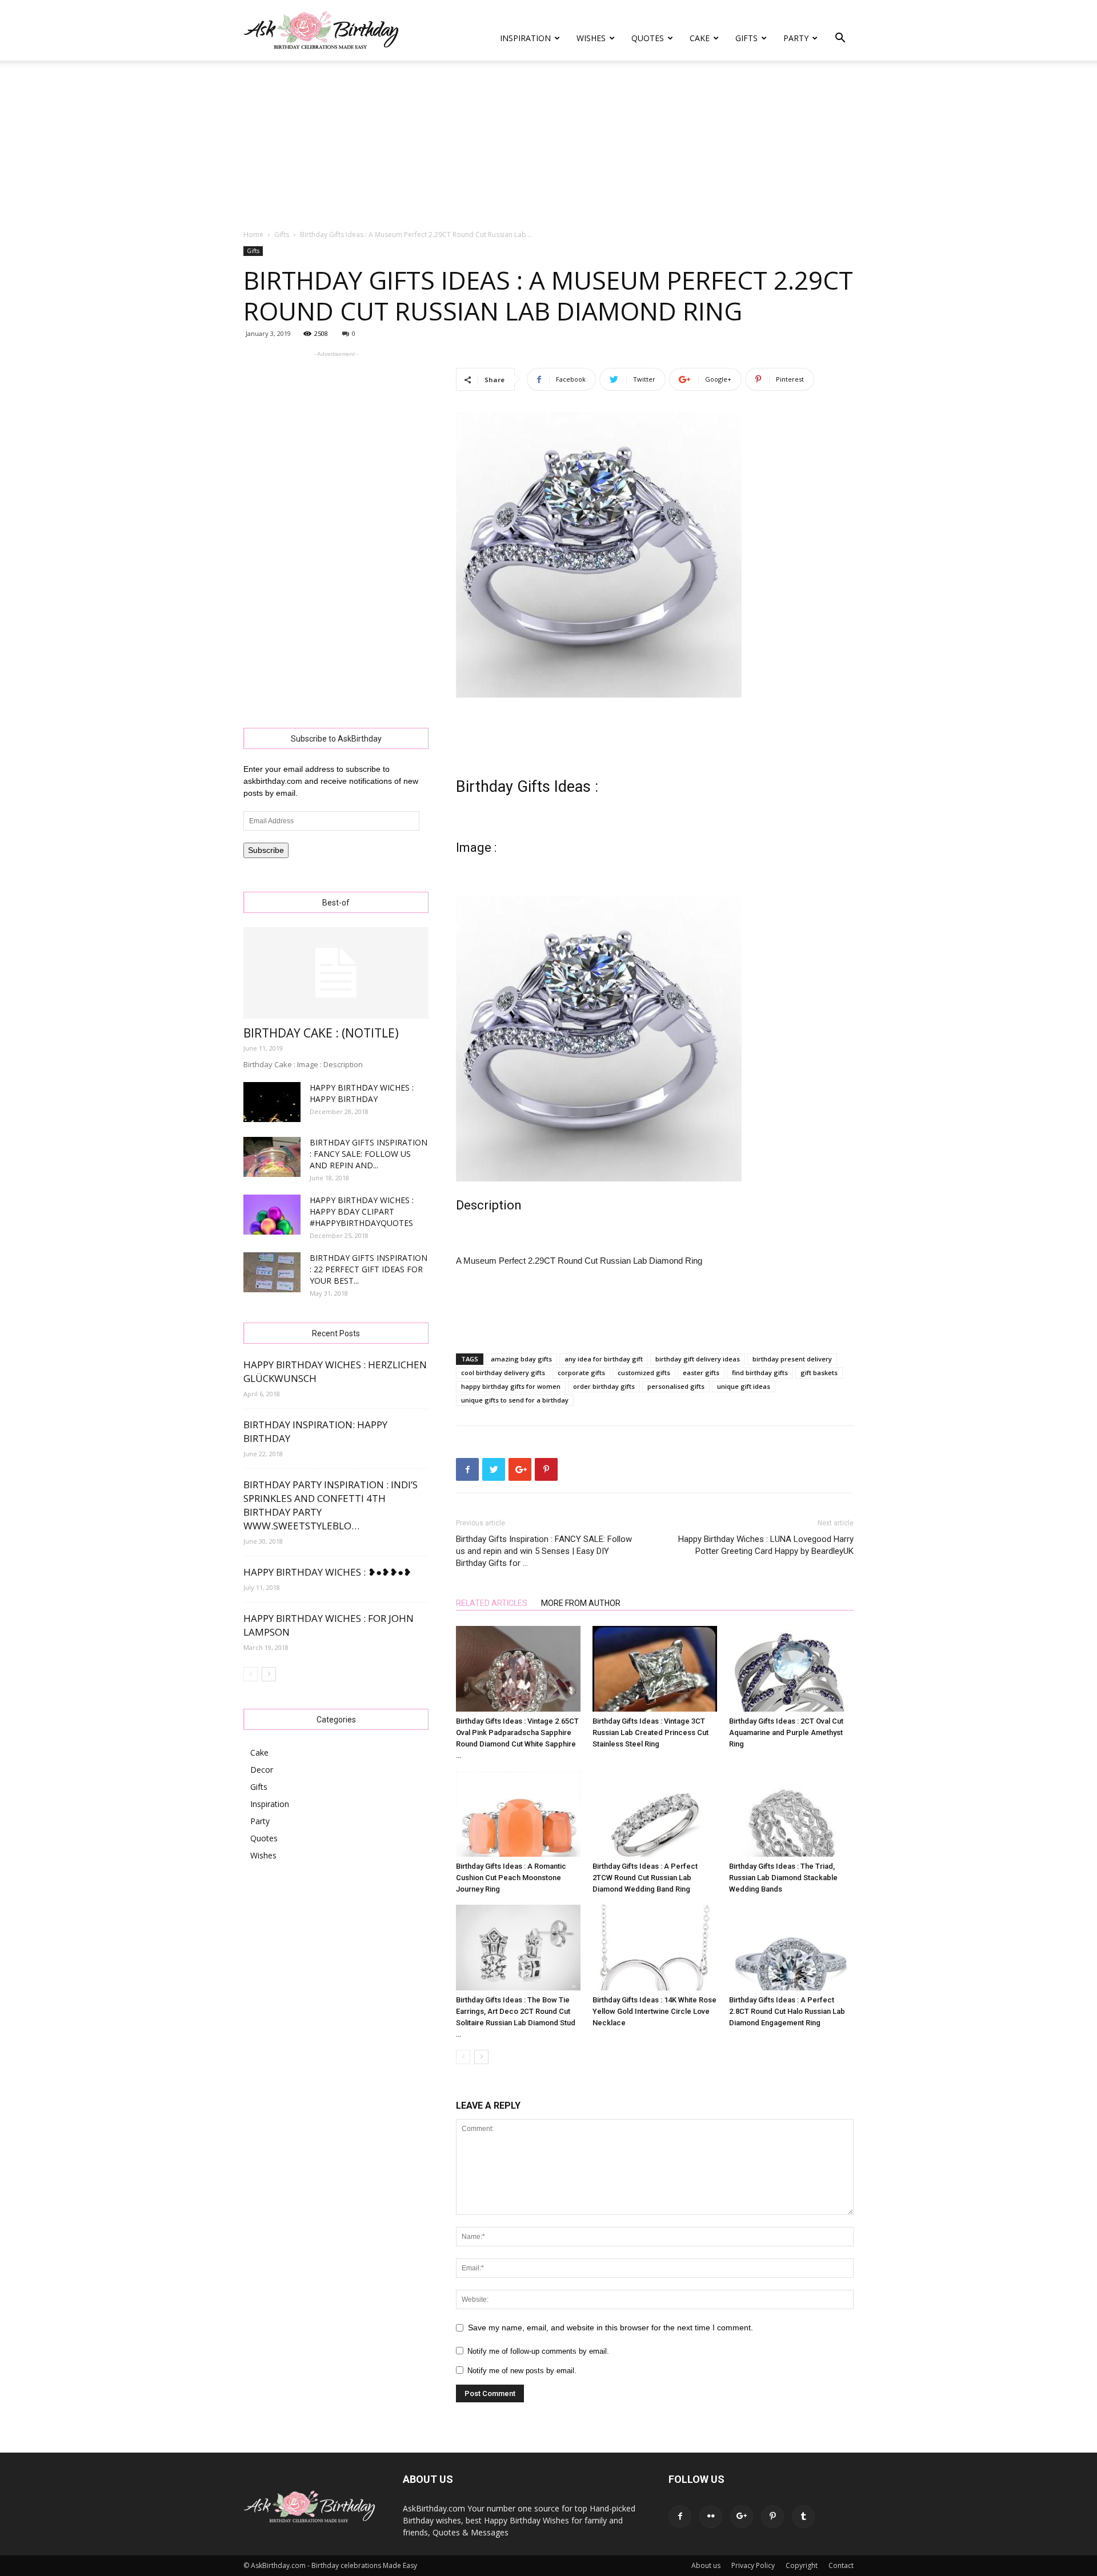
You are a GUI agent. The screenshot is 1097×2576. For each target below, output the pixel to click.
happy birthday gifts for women (511, 1386)
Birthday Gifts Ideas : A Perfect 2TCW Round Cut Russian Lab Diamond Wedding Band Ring (645, 1878)
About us (706, 2565)
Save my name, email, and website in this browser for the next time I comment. (610, 2327)
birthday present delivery (792, 1359)
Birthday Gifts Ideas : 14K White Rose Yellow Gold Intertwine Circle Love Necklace (654, 2011)
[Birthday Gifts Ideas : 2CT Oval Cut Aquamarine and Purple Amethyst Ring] (791, 1669)
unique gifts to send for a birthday (515, 1400)
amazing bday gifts (521, 1359)
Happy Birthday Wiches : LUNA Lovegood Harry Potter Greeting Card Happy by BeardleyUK (766, 1545)
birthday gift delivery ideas (698, 1359)
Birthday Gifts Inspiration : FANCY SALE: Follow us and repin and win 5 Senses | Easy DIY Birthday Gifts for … (544, 1551)
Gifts (746, 38)
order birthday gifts (604, 1386)
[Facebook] (680, 2517)
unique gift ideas (744, 1386)
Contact (841, 2565)
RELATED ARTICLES (492, 1603)
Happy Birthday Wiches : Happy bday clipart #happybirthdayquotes (362, 1211)
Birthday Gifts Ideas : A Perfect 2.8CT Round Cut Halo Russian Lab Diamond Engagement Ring (787, 2011)
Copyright (802, 2565)
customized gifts (644, 1373)
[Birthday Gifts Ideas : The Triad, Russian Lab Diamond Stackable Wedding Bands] (791, 1814)
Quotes (648, 38)
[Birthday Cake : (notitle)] (336, 973)
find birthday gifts (760, 1373)
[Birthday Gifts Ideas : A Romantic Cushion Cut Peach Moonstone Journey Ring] (518, 1814)
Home (253, 235)
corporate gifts (581, 1373)
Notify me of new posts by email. (522, 2371)
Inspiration (525, 38)
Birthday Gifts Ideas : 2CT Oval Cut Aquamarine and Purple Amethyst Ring (786, 1732)
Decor (262, 1770)
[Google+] (742, 2517)
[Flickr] (711, 2517)
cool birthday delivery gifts (503, 1373)
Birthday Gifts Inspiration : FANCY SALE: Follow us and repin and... (369, 1154)
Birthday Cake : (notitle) (321, 1033)
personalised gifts (676, 1386)
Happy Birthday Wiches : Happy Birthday (362, 1093)
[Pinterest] (772, 2517)
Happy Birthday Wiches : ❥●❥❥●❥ (327, 1572)
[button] (840, 39)
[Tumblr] (803, 2517)
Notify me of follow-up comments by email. (538, 2351)
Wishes (591, 38)
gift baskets (819, 1373)
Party (796, 38)
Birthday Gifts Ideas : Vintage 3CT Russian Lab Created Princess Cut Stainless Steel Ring (650, 1732)
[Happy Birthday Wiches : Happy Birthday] (272, 1102)
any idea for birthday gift (604, 1359)
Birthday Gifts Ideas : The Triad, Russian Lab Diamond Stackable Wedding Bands (783, 1878)
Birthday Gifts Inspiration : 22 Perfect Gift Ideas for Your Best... (369, 1269)
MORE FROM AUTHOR (581, 1603)
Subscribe (266, 850)
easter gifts (701, 1373)
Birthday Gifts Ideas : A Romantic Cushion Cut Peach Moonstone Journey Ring (511, 1878)
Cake (700, 38)
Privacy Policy (753, 2565)
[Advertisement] (548, 146)
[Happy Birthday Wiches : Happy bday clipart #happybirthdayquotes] (272, 1215)
